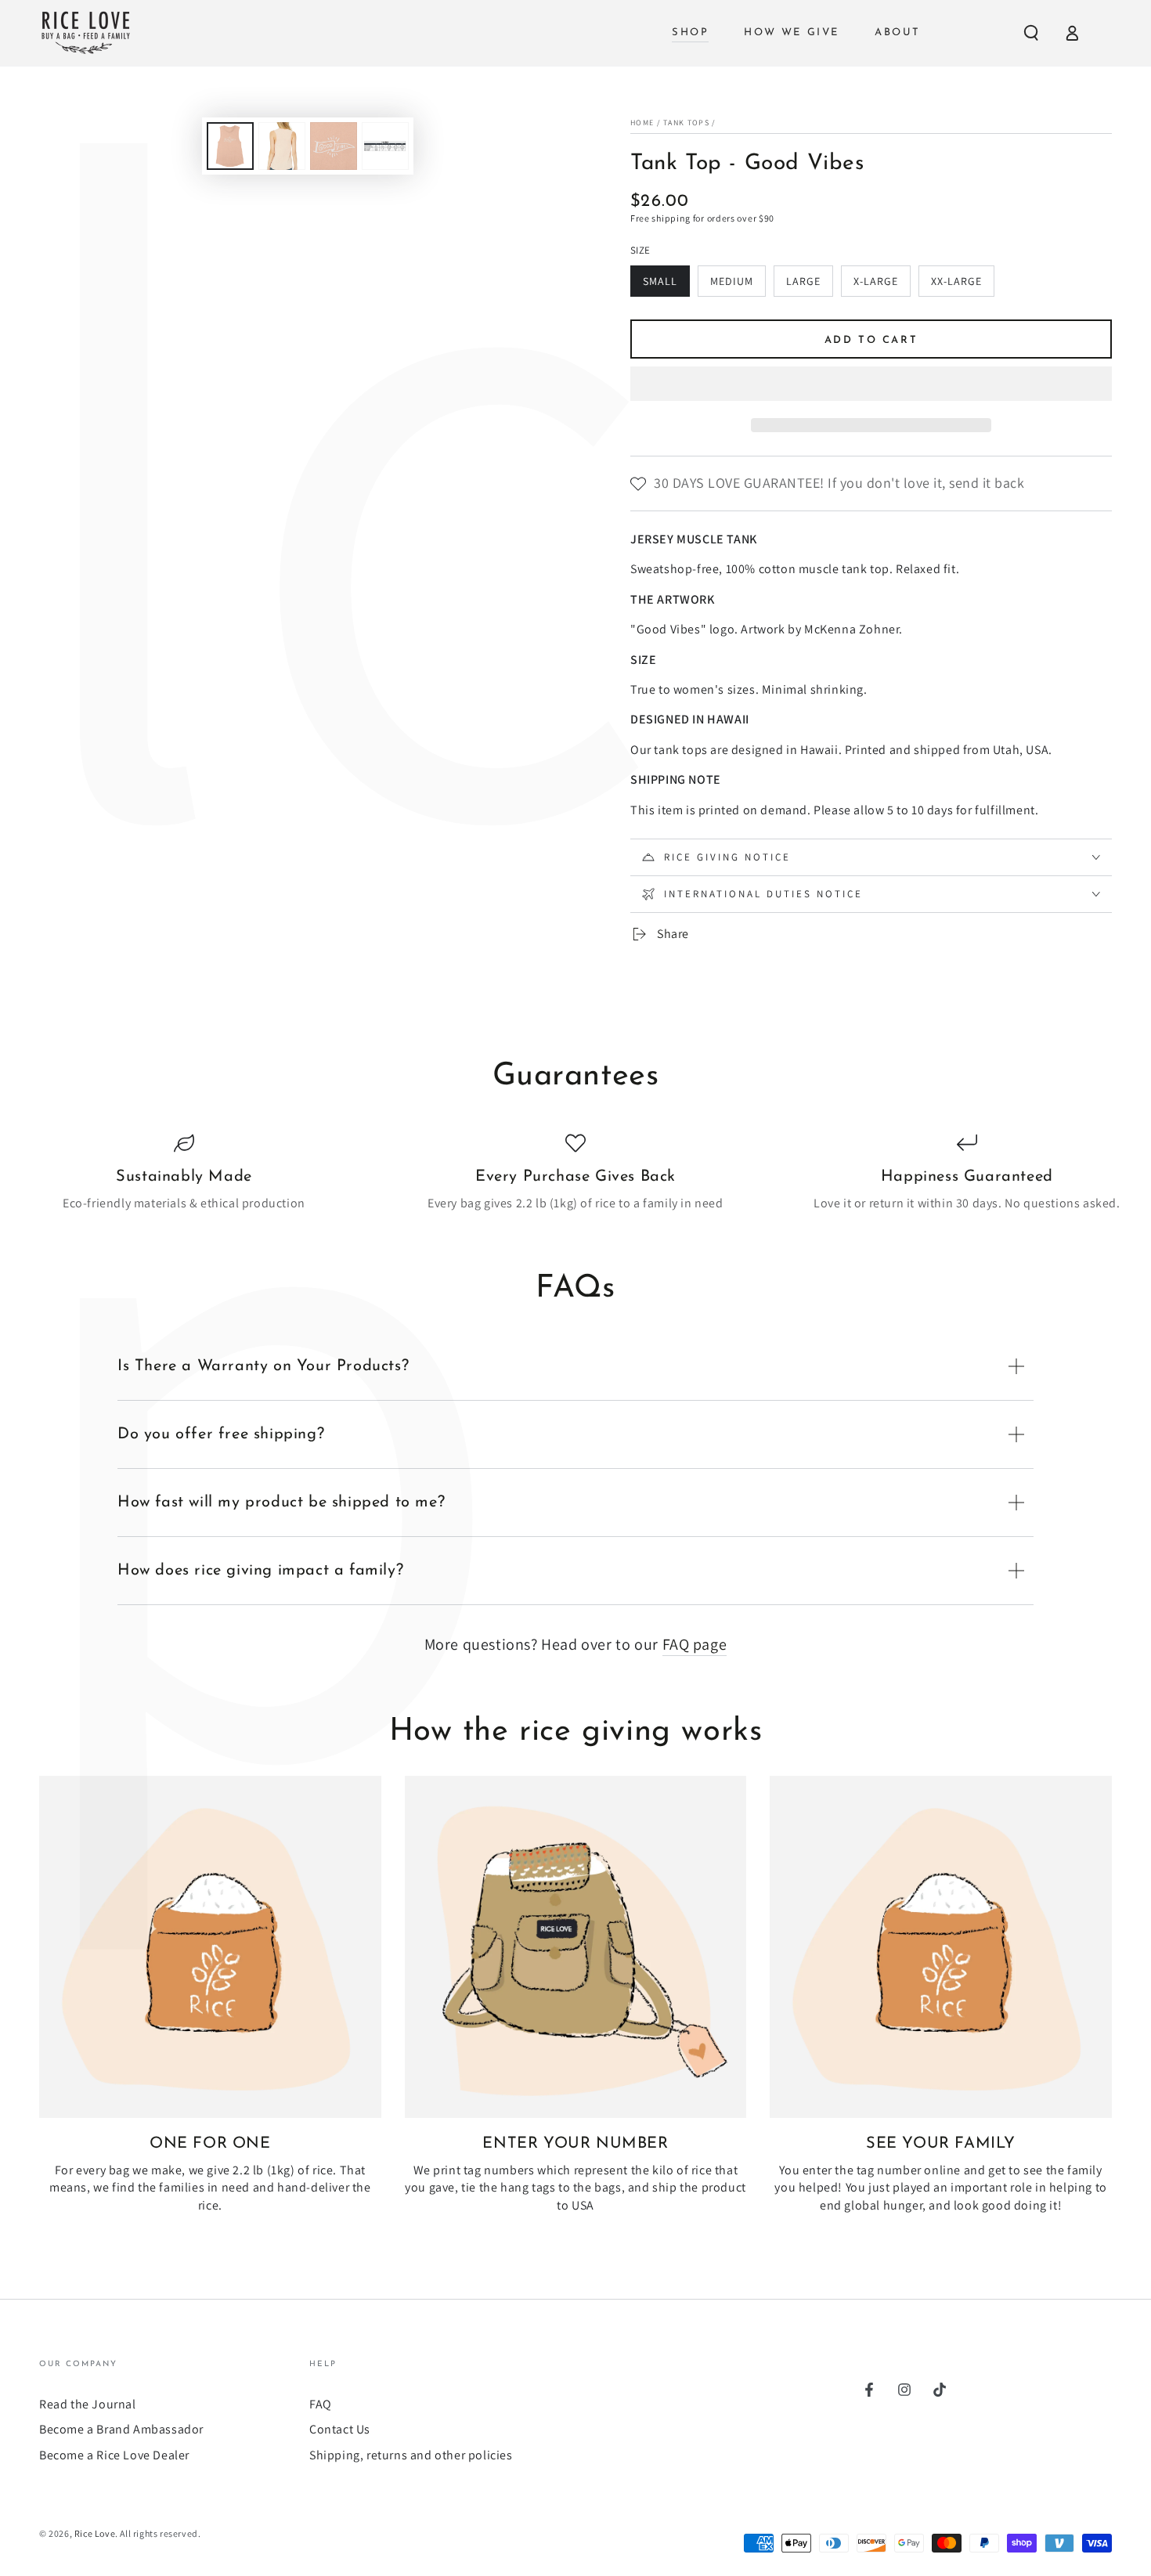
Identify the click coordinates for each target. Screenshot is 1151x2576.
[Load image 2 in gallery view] (282, 146)
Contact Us (340, 2429)
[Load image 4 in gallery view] (385, 146)
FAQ (321, 2404)
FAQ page (695, 1644)
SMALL (666, 285)
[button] (871, 386)
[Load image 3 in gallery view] (334, 146)
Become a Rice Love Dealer (114, 2455)
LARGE (809, 285)
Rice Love (95, 2533)
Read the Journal (88, 2404)
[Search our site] (1031, 33)
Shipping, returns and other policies (411, 2455)
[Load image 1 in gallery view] (230, 146)
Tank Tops (686, 123)
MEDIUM (738, 285)
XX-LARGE (962, 285)
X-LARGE (882, 285)
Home (642, 123)
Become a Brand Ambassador (121, 2429)
